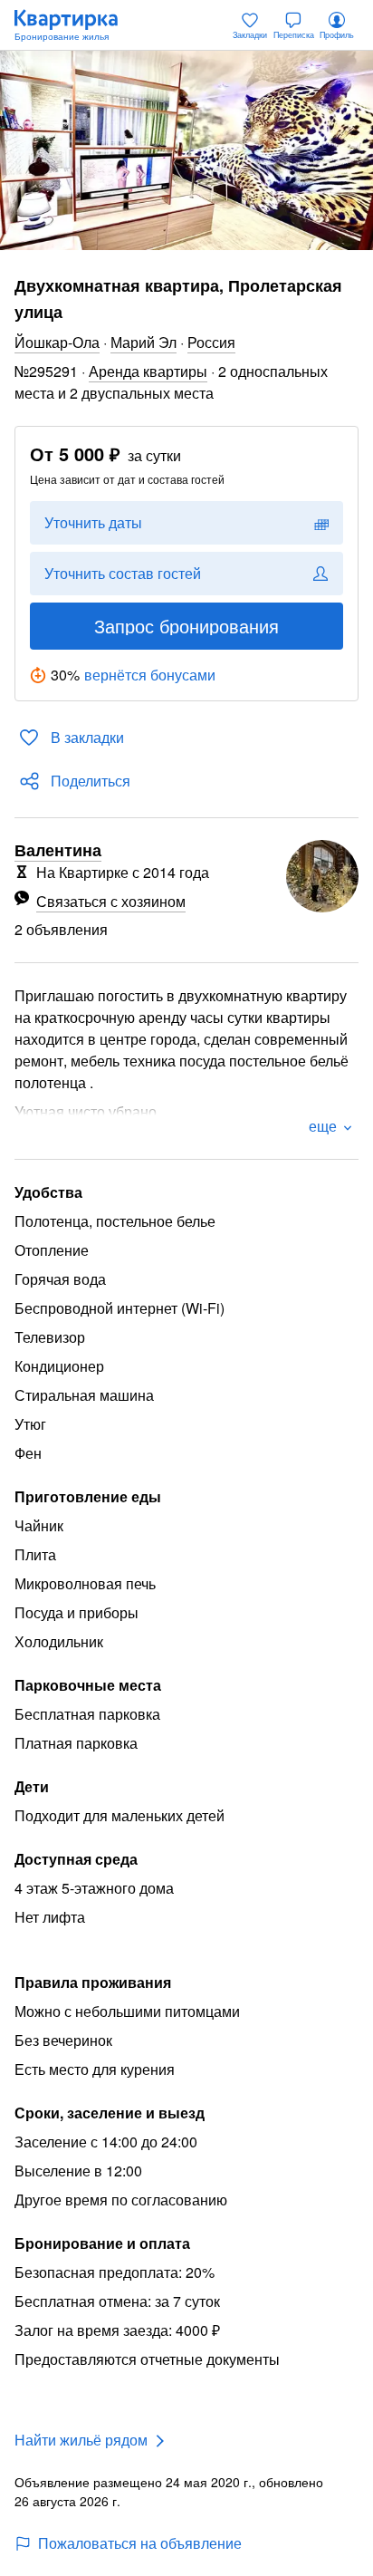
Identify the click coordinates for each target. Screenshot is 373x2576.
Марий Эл (143, 342)
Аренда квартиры (148, 371)
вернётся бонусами (150, 675)
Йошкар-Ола (57, 342)
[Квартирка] (75, 25)
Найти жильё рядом (81, 2440)
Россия (211, 342)
